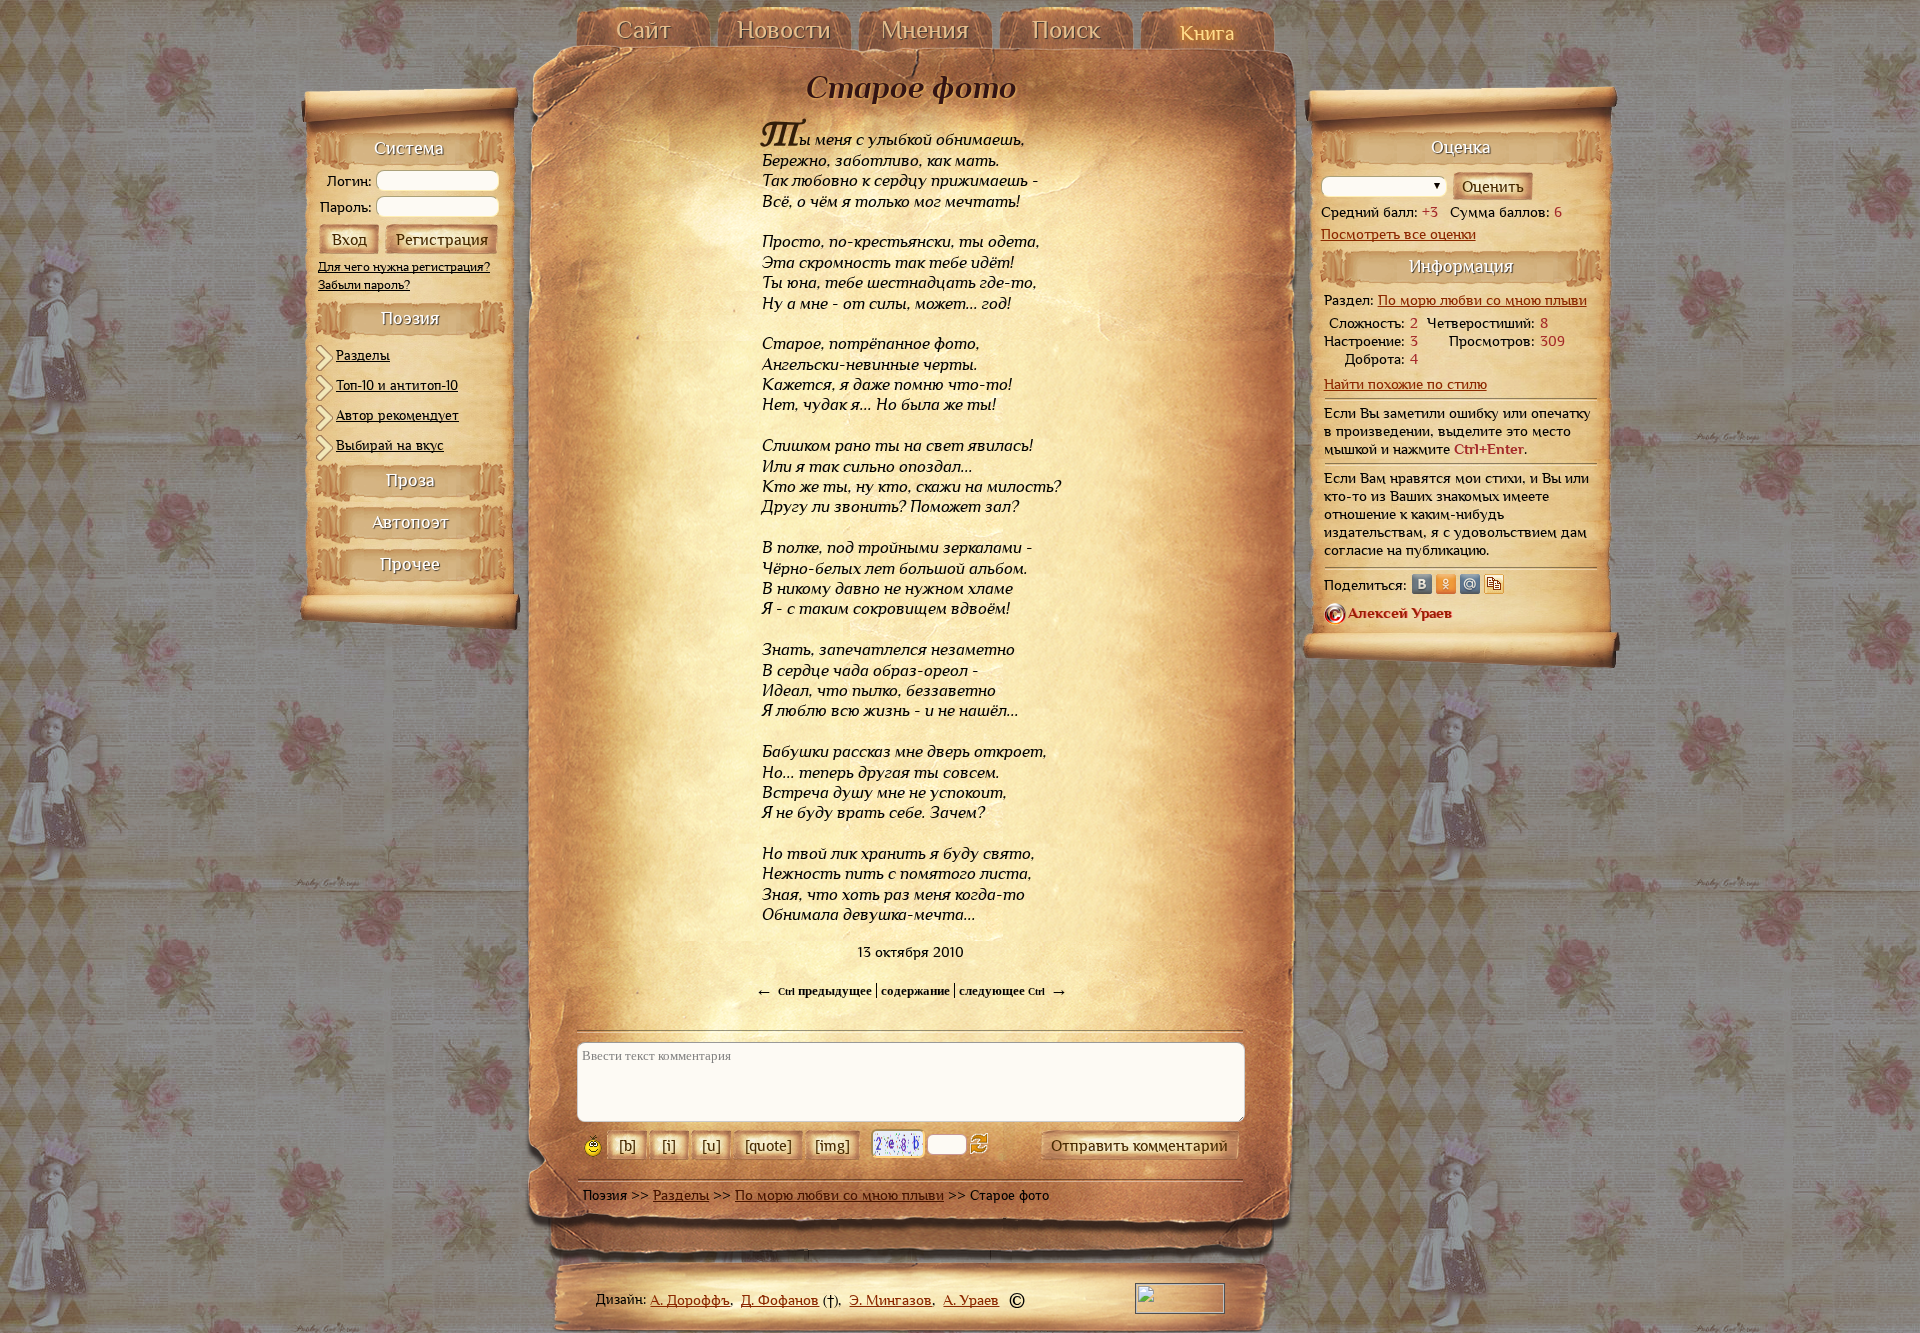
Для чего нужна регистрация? (404, 266)
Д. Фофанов (780, 1300)
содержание (915, 990)
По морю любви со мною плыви (839, 1195)
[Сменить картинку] (979, 1143)
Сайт (643, 29)
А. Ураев (971, 1300)
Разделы (363, 355)
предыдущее (813, 990)
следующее (1013, 990)
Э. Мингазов (890, 1300)
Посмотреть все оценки (1398, 234)
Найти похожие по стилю (1405, 384)
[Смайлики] (593, 1146)
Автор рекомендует (397, 415)
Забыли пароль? (364, 284)
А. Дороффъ (690, 1300)
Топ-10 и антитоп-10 (397, 385)
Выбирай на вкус (390, 445)
